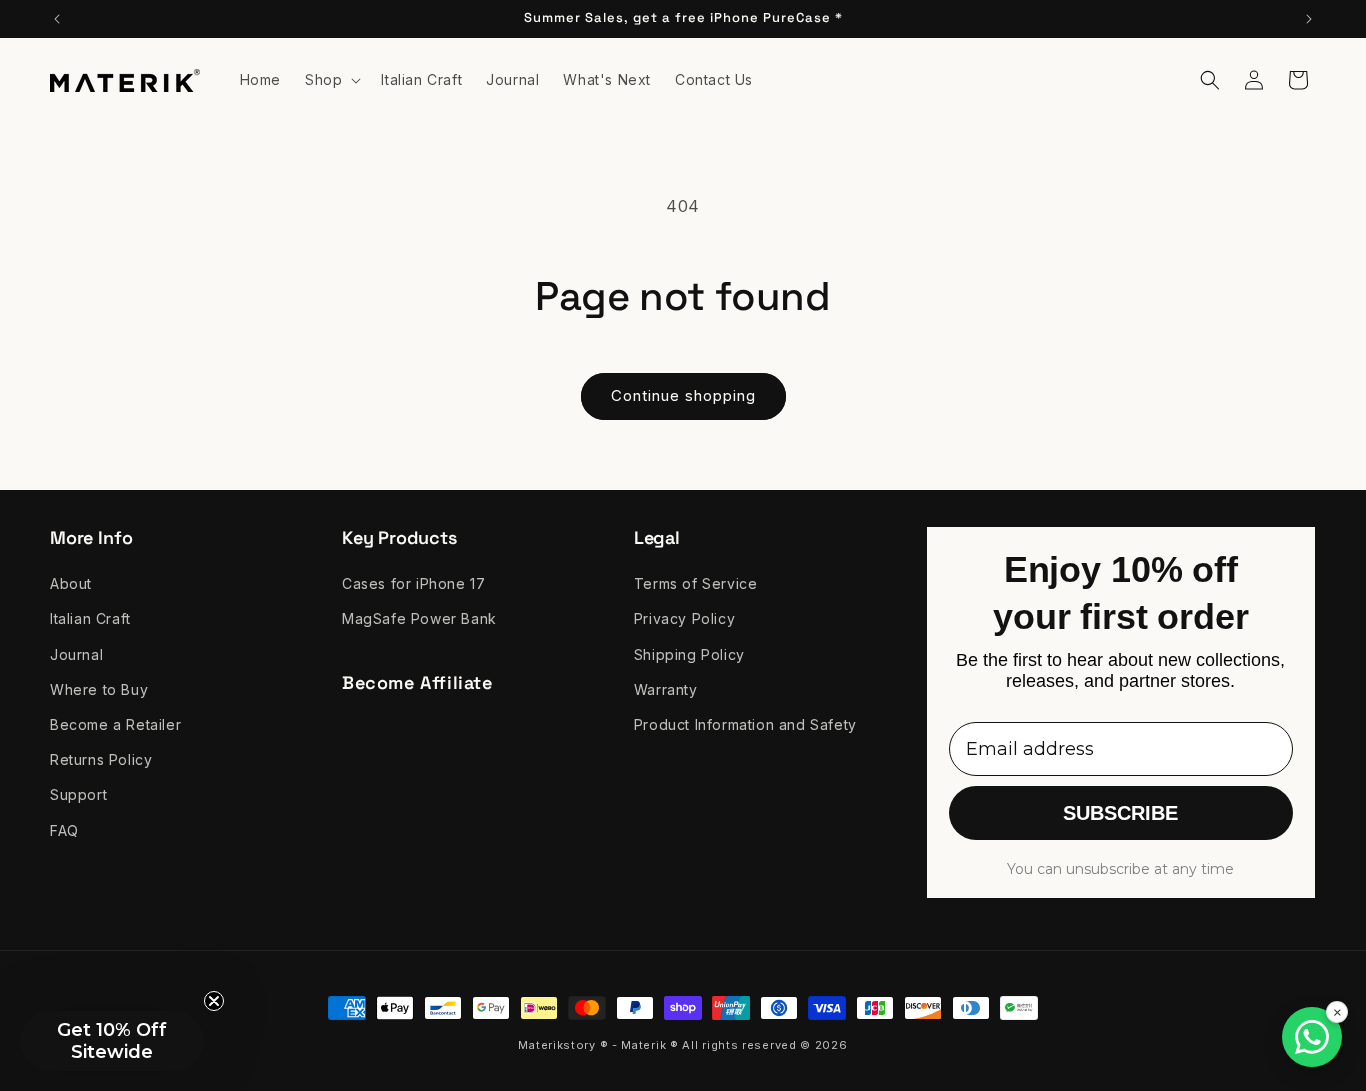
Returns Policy (101, 759)
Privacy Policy (684, 619)
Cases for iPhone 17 (413, 583)
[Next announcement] (1309, 19)
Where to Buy (99, 689)
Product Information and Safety (745, 724)
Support (78, 795)
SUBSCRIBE (1120, 814)
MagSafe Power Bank (419, 619)
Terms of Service (696, 583)
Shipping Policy (689, 654)
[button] (331, 80)
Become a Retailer (115, 724)
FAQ (64, 830)
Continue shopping (683, 395)
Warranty (666, 689)
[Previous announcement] (57, 19)
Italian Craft (90, 619)
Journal (76, 654)
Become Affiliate (417, 683)
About (71, 583)
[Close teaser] (214, 1001)
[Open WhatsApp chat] (1312, 1037)
